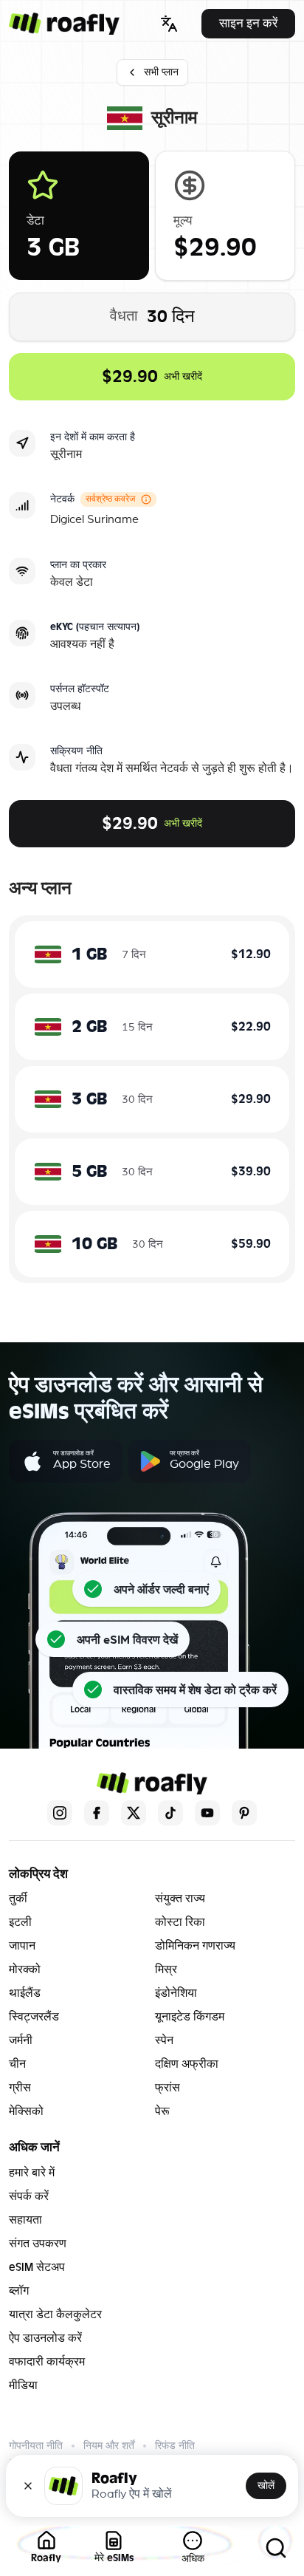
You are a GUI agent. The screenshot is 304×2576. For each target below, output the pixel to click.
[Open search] (276, 2548)
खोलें (266, 2486)
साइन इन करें (248, 23)
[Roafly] (64, 24)
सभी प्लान (161, 72)
